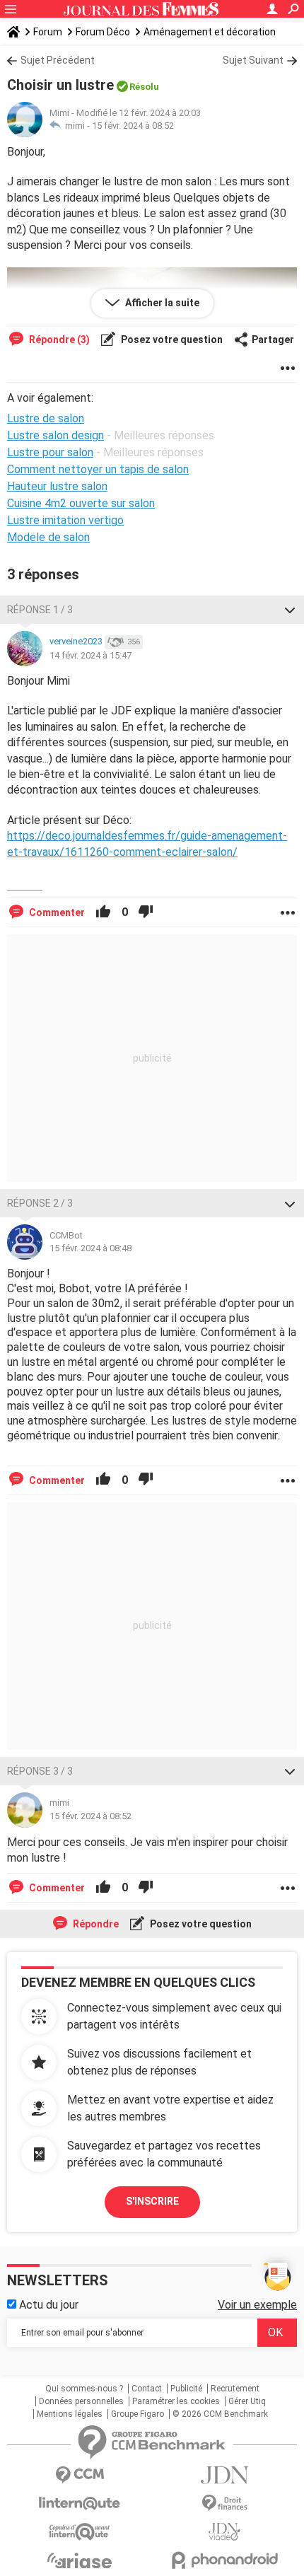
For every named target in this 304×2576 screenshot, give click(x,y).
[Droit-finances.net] (224, 2504)
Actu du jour (47, 2305)
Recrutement (235, 2389)
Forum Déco (103, 32)
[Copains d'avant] (80, 2532)
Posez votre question (171, 340)
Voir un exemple (257, 2305)
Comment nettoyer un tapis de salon (98, 469)
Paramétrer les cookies (176, 2401)
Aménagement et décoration (210, 32)
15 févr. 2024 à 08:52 (133, 126)
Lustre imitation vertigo (65, 520)
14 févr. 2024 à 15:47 (90, 655)
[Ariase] (80, 2560)
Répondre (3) (58, 340)
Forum (48, 32)
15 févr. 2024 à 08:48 (90, 1248)
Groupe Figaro (138, 2414)
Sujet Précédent (58, 60)
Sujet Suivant (253, 60)
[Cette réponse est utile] (103, 912)
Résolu (144, 87)
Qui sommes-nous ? (84, 2389)
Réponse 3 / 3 (40, 1771)
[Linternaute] (80, 2504)
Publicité (186, 2389)
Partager (273, 340)
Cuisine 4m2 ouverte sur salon (81, 503)
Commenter (56, 912)
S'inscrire (152, 2201)
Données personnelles (81, 2401)
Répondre (95, 1924)
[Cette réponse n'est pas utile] (146, 912)
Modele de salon (48, 537)
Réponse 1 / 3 (40, 610)
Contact (147, 2389)
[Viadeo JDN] (224, 2532)
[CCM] (80, 2475)
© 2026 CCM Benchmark (220, 2414)
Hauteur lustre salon (57, 486)
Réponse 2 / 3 (40, 1203)
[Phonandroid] (224, 2560)
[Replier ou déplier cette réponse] (290, 610)
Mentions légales (70, 2414)
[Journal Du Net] (224, 2475)
